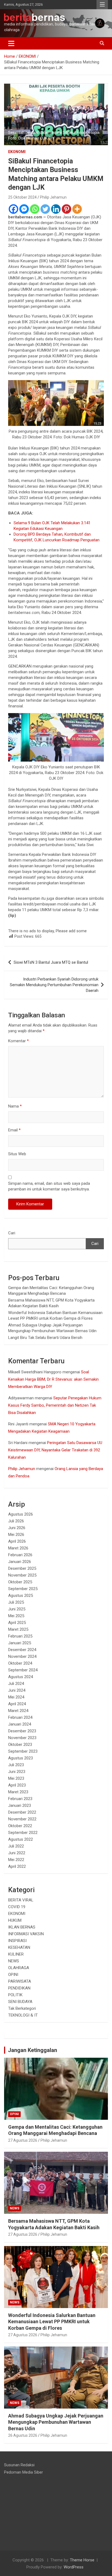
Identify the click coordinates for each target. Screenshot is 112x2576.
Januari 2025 (20, 1643)
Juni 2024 (17, 1690)
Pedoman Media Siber (24, 2472)
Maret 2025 (18, 1629)
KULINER (16, 1954)
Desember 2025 (22, 1568)
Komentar (18, 1041)
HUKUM (15, 1920)
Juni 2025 (17, 1609)
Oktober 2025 (20, 1582)
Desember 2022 (22, 1812)
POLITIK (15, 1995)
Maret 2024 (18, 1711)
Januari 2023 (20, 1805)
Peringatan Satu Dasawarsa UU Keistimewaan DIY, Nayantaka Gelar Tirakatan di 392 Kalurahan (55, 1450)
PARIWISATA (20, 1981)
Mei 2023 (16, 1778)
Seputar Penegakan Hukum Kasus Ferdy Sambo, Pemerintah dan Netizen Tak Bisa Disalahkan (55, 1405)
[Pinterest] (66, 209)
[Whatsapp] (35, 209)
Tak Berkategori (22, 2008)
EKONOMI (17, 152)
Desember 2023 (22, 1731)
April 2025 (17, 1623)
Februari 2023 (20, 1799)
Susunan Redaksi (19, 2465)
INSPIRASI (17, 1941)
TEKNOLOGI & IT (23, 2015)
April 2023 (17, 1785)
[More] (77, 209)
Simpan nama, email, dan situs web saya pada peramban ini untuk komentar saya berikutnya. (49, 1186)
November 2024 (22, 1656)
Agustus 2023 (21, 1758)
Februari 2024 (20, 1717)
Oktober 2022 (20, 1826)
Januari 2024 (20, 1724)
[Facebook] (13, 209)
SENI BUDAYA (20, 2002)
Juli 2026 (16, 1521)
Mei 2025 (16, 1616)
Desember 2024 (22, 1650)
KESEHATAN (19, 1947)
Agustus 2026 (21, 1514)
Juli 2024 (16, 1684)
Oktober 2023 (20, 1745)
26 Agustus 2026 (23, 2435)
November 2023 (22, 1738)
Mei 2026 (16, 1535)
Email (14, 1130)
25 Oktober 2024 (22, 197)
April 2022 (17, 1866)
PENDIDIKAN (19, 1988)
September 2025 (23, 1589)
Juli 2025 (16, 1602)
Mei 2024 (16, 1697)
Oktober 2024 (20, 1663)
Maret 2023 (18, 1792)
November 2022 (22, 1819)
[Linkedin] (56, 209)
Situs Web (17, 1154)
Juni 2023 (17, 1772)
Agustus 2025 (21, 1596)
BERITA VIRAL (21, 1900)
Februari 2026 (20, 1555)
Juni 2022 (17, 1853)
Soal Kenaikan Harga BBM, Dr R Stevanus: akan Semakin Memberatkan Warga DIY (53, 1379)
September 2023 (23, 1751)
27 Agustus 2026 (23, 2140)
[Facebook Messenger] (24, 209)
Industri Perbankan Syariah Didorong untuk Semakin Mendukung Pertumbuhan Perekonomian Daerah (54, 985)
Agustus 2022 (21, 1839)
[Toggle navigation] (11, 43)
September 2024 (23, 1670)
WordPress (74, 2567)
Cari (12, 1233)
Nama (15, 1106)
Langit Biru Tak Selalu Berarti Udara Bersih (45, 1338)
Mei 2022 (16, 1860)
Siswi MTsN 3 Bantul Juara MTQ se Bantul (51, 962)
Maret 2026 (18, 1548)
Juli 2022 (16, 1846)
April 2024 (17, 1704)
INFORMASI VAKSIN (26, 1934)
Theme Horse (82, 2560)
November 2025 (22, 1575)
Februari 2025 (20, 1636)
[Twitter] (45, 209)
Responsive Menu (102, 5)
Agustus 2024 (21, 1677)
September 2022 (23, 1833)
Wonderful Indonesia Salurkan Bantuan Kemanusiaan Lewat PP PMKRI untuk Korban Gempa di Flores (52, 2322)
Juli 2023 (16, 1765)
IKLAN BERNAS (22, 1927)
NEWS (14, 1961)
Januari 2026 (20, 1562)
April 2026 (17, 1541)
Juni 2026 (17, 1528)
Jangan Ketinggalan (32, 2050)
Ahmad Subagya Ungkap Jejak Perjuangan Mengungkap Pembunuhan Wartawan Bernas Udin (56, 2422)
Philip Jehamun (53, 197)
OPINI (13, 1975)
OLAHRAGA (19, 1968)
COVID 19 (17, 1907)
